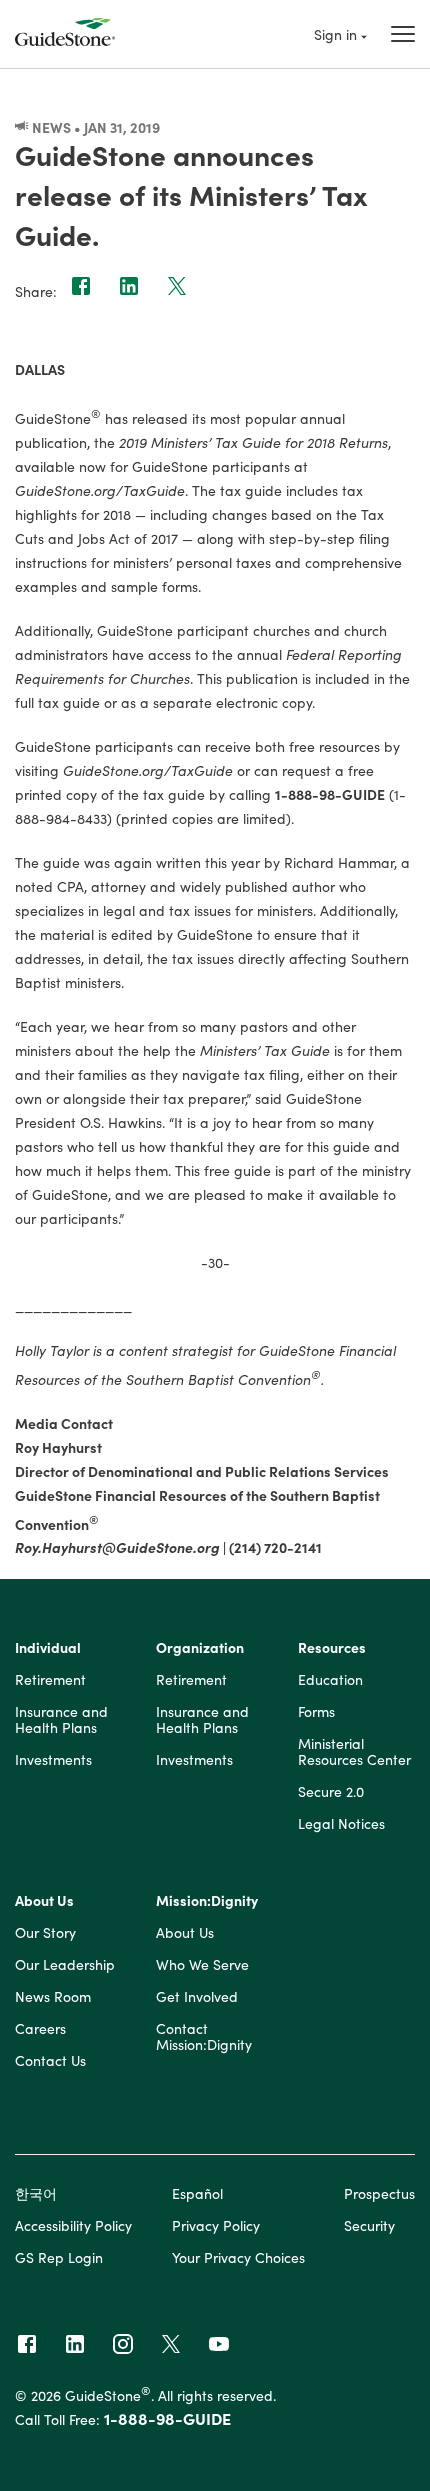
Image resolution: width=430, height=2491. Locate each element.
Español (197, 2193)
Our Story (45, 1933)
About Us (44, 1901)
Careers (40, 2029)
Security (369, 2225)
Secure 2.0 (331, 1792)
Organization (200, 1648)
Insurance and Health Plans (61, 1720)
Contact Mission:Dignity (204, 2037)
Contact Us (50, 2061)
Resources (332, 1648)
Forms (316, 1712)
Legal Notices (341, 1824)
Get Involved (197, 1997)
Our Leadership (65, 1965)
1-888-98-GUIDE (167, 2418)
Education (330, 1680)
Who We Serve (202, 1965)
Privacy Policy (216, 2225)
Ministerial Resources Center (354, 1752)
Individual (48, 1648)
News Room (53, 1997)
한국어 (36, 2193)
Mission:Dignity (207, 1901)
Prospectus (379, 2193)
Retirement (50, 1680)
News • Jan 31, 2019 (94, 127)
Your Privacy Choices (238, 2257)
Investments (53, 1760)
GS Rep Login (59, 2257)
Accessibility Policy (73, 2225)
